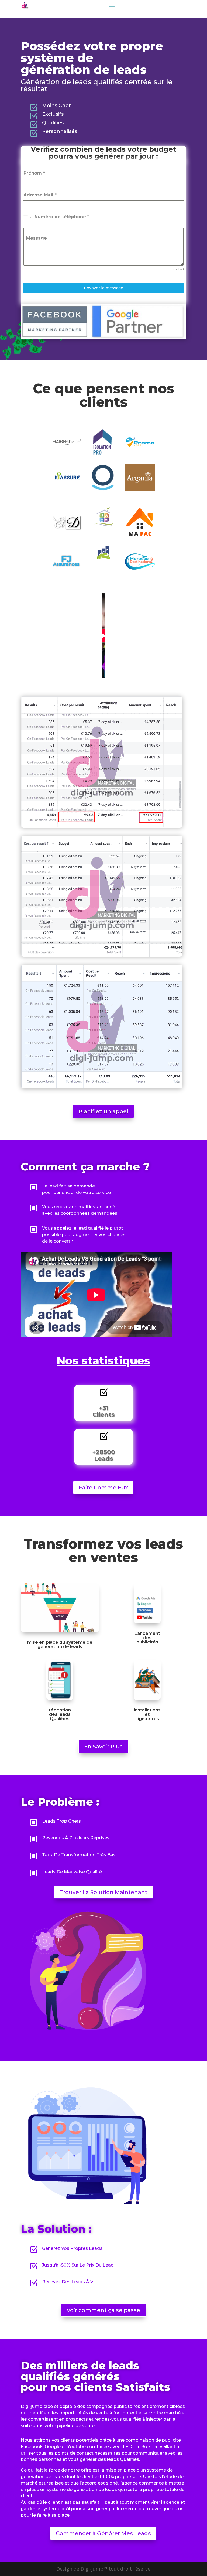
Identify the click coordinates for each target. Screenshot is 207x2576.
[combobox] (28, 217)
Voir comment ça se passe (103, 2310)
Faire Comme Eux (103, 1488)
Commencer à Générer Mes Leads (103, 2533)
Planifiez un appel (103, 1111)
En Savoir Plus (103, 1747)
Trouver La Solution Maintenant (103, 1892)
